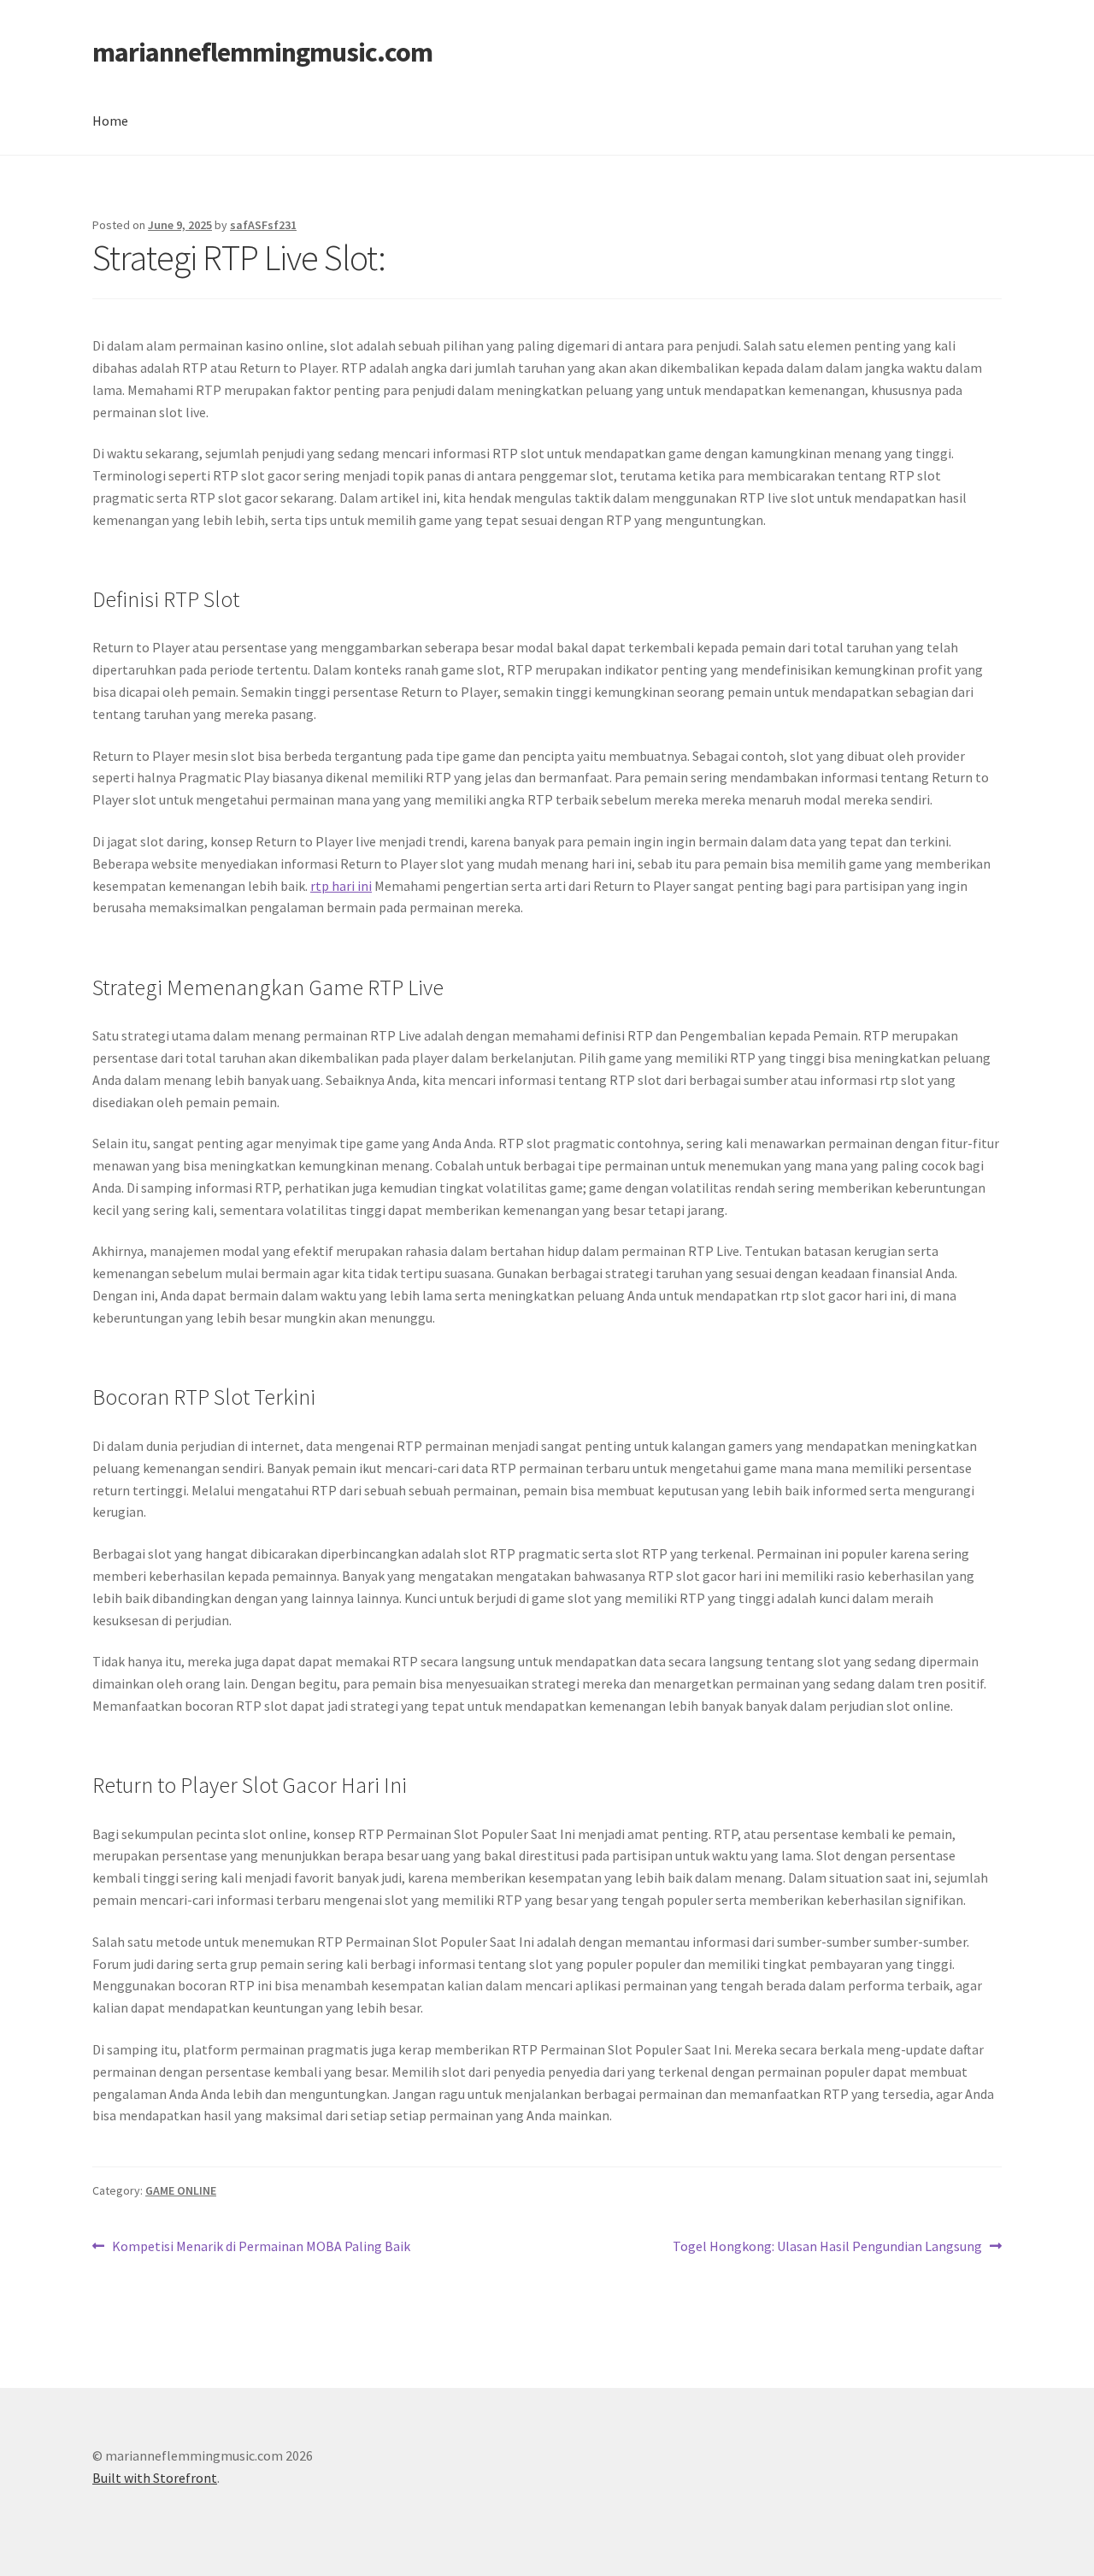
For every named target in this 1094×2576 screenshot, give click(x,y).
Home (110, 121)
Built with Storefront (155, 2478)
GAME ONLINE (181, 2190)
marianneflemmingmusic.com (262, 52)
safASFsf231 (263, 225)
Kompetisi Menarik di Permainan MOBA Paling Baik (261, 2247)
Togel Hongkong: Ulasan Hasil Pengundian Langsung (827, 2247)
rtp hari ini (341, 886)
